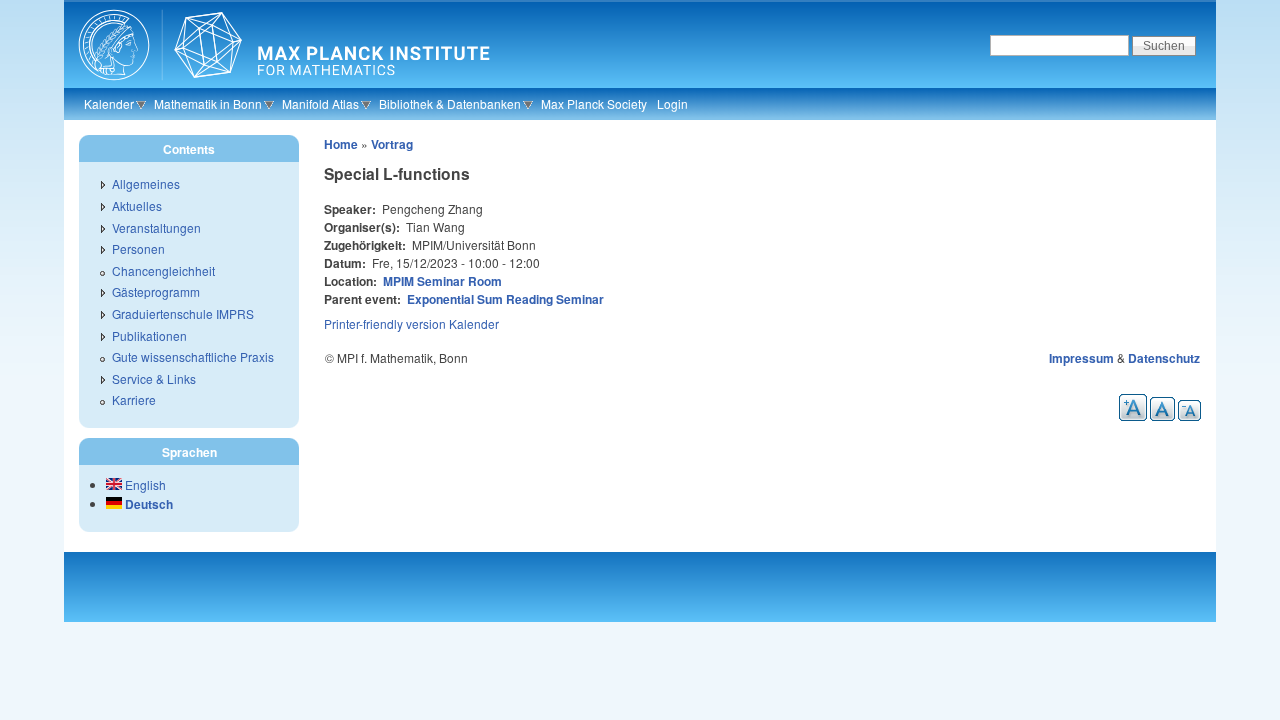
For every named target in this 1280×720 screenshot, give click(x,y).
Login (672, 103)
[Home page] (281, 85)
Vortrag (392, 144)
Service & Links (154, 378)
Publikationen (149, 335)
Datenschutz (1164, 358)
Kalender (109, 103)
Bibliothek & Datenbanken (450, 103)
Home (341, 144)
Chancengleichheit (163, 270)
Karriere (134, 399)
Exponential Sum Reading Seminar (505, 299)
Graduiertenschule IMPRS (183, 313)
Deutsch (147, 504)
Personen (138, 248)
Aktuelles (137, 205)
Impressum (1081, 358)
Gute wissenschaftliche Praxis (193, 356)
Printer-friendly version (385, 323)
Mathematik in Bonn (208, 103)
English (144, 484)
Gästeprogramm (156, 291)
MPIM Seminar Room (442, 281)
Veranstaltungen (156, 227)
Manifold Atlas (320, 103)
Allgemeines (146, 183)
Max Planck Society (594, 103)
